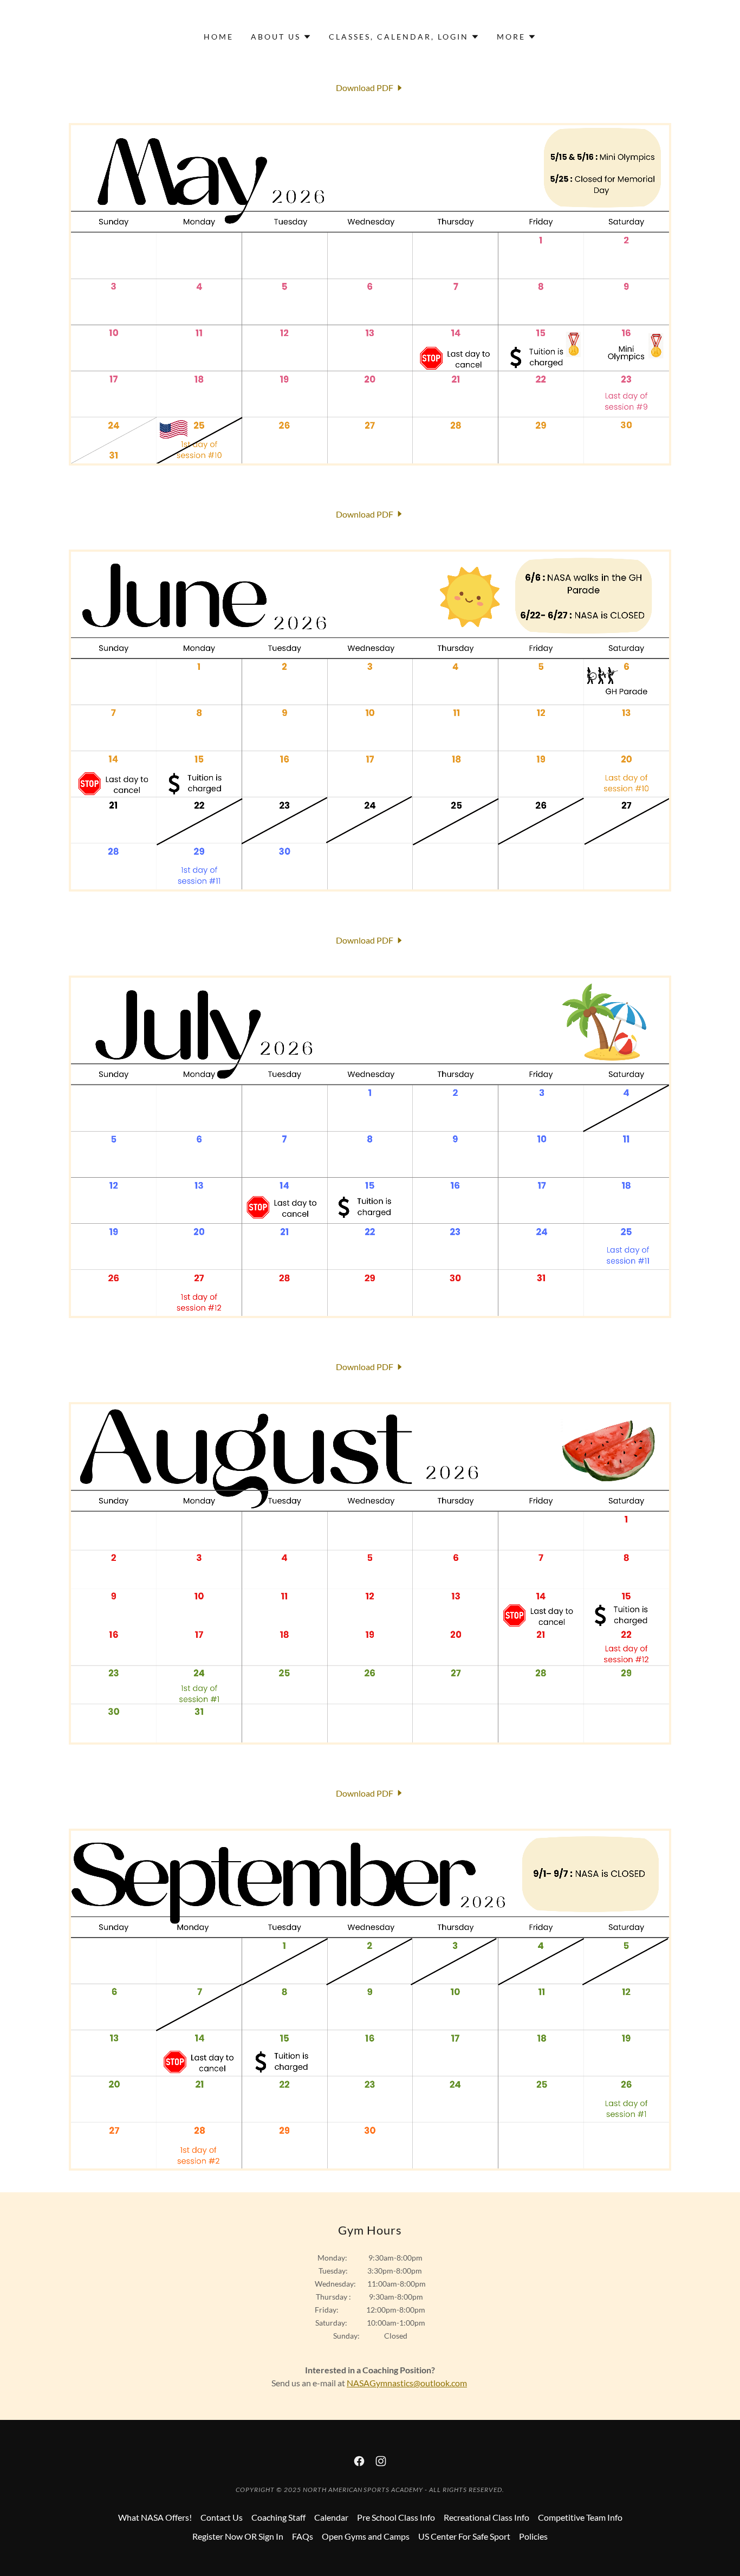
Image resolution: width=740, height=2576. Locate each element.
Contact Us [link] (222, 2517)
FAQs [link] (303, 2536)
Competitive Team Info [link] (580, 2517)
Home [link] (219, 37)
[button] (281, 37)
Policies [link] (533, 2536)
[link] (370, 88)
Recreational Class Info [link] (486, 2517)
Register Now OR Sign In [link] (238, 2536)
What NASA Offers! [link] (155, 2517)
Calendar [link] (331, 2517)
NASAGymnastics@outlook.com (407, 2383)
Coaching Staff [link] (278, 2517)
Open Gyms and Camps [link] (366, 2536)
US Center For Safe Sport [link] (464, 2536)
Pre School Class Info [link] (396, 2517)
